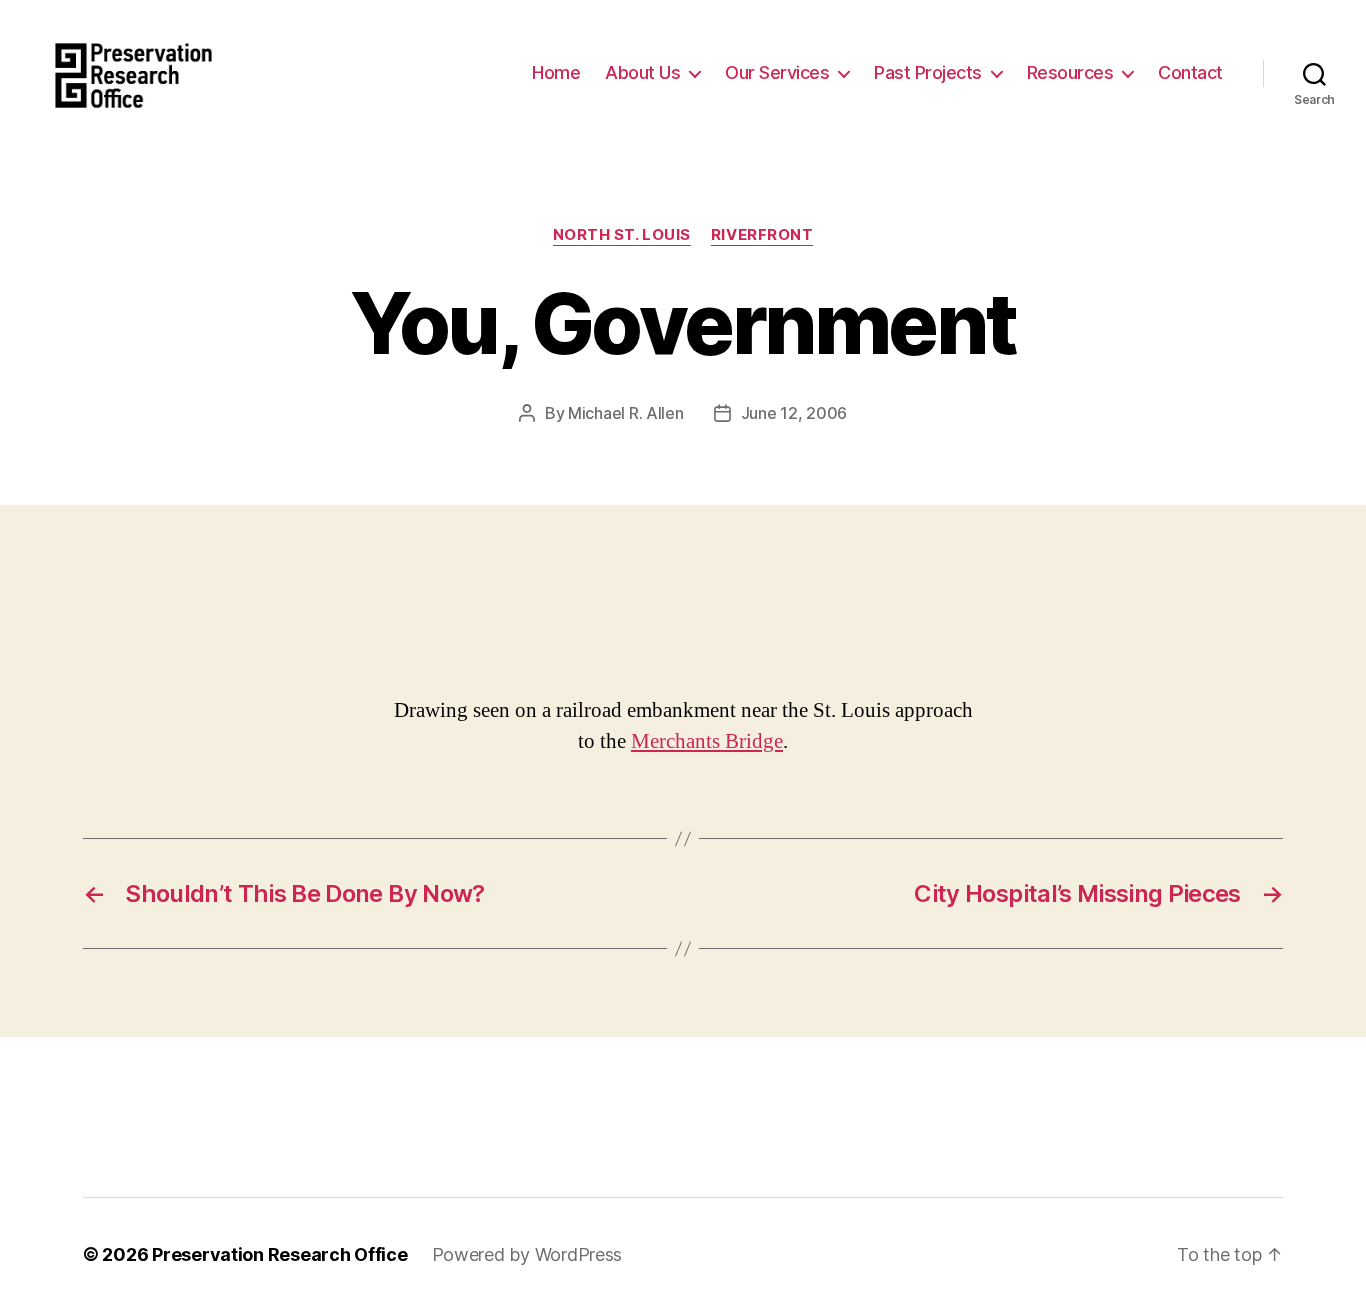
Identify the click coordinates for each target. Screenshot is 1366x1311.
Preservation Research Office (279, 1254)
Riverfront (762, 235)
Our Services (777, 72)
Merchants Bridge (707, 741)
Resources (1070, 72)
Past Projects (928, 72)
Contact (1190, 72)
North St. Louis (622, 235)
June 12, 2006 (794, 413)
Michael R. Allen (626, 413)
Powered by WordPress (527, 1254)
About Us (642, 72)
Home (556, 72)
